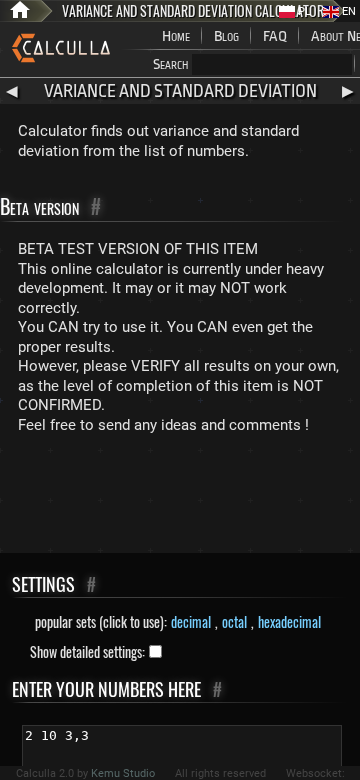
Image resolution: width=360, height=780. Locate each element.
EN (347, 11)
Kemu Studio (123, 773)
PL (303, 11)
